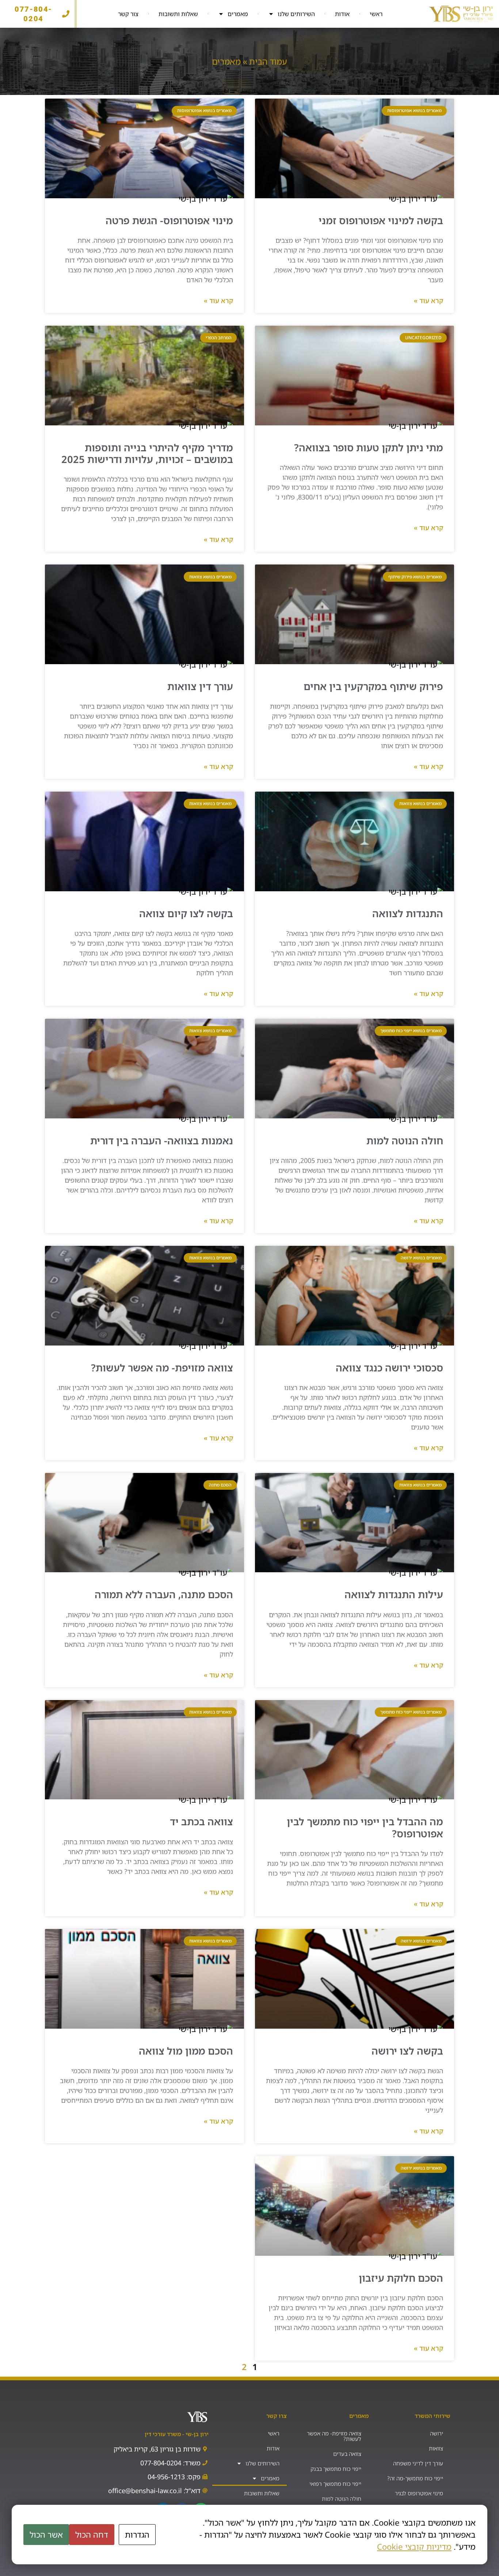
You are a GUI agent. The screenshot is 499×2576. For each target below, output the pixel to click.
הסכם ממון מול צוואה (186, 2051)
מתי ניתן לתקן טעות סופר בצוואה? (369, 447)
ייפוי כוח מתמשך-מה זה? (415, 2478)
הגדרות (137, 2535)
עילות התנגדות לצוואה (394, 1594)
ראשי (376, 14)
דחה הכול (92, 2535)
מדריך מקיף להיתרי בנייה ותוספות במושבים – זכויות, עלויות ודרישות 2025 (147, 453)
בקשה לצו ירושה (407, 2051)
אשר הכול (46, 2535)
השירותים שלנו (296, 14)
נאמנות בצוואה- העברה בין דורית (162, 1140)
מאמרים (238, 14)
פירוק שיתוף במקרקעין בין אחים (373, 686)
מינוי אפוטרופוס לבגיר (419, 2493)
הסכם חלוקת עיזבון (401, 2278)
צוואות (436, 2448)
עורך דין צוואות (200, 686)
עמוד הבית (268, 61)
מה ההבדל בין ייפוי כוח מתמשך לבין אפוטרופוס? (365, 1827)
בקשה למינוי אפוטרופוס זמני (381, 220)
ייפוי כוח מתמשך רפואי (335, 2484)
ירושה (437, 2433)
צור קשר (128, 14)
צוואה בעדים (347, 2454)
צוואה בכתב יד (201, 1821)
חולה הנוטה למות (405, 1140)
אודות (342, 14)
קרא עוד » (428, 301)
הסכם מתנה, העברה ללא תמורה (164, 1594)
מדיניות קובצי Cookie (414, 2547)
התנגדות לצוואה (408, 913)
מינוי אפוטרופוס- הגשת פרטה (169, 220)
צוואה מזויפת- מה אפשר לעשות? (162, 1368)
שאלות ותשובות (178, 14)
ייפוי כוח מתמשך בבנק (336, 2469)
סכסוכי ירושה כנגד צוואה (389, 1368)
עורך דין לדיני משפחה (418, 2463)
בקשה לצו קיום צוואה (186, 913)
